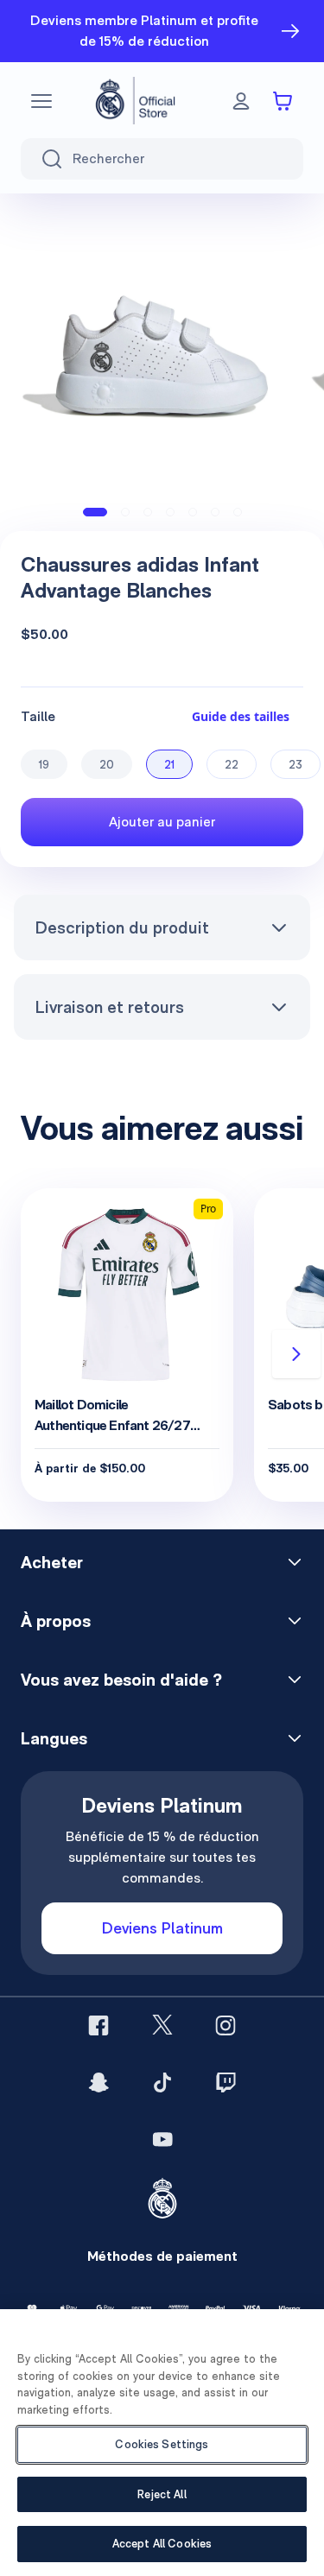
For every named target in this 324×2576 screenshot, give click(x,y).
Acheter (52, 1562)
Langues (54, 1738)
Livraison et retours (109, 1007)
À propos (56, 1621)
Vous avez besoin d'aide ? (121, 1680)
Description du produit (122, 927)
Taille (38, 716)
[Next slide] (296, 1354)
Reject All (162, 2494)
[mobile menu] (41, 101)
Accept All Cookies (162, 2544)
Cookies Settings (162, 2444)
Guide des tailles (241, 716)
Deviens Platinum (162, 1928)
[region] (162, 2443)
